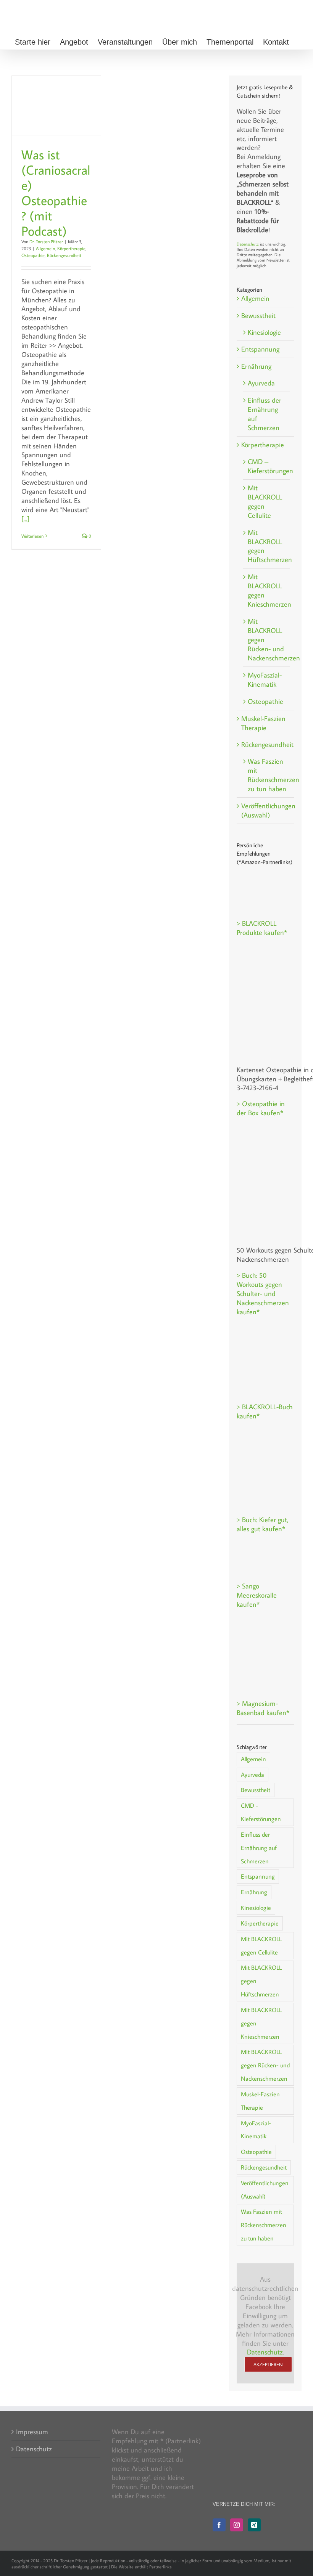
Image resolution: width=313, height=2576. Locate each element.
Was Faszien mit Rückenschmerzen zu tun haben (267, 775)
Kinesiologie (264, 332)
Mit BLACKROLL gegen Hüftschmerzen (267, 546)
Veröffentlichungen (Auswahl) (266, 810)
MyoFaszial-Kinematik (265, 680)
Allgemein (45, 248)
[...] (25, 519)
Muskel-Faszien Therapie (263, 723)
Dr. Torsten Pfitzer (46, 242)
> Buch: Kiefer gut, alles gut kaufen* (263, 1524)
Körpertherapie (71, 248)
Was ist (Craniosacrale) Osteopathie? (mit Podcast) (56, 193)
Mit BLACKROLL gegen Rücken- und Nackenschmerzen (267, 640)
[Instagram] (237, 2525)
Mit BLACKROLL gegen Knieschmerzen (267, 590)
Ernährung (256, 366)
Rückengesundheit (64, 255)
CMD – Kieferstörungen (267, 466)
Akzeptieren (268, 2364)
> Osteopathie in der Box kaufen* (261, 1108)
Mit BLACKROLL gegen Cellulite (265, 502)
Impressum (32, 2432)
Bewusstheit (258, 316)
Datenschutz (248, 244)
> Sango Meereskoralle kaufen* (257, 1595)
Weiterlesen (32, 536)
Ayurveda (261, 383)
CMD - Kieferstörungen (261, 1812)
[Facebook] (219, 2525)
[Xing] (254, 2525)
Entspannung (260, 349)
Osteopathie (33, 255)
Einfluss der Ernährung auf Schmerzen (265, 414)
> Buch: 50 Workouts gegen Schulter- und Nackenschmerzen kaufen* (263, 1294)
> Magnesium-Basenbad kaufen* (263, 1708)
